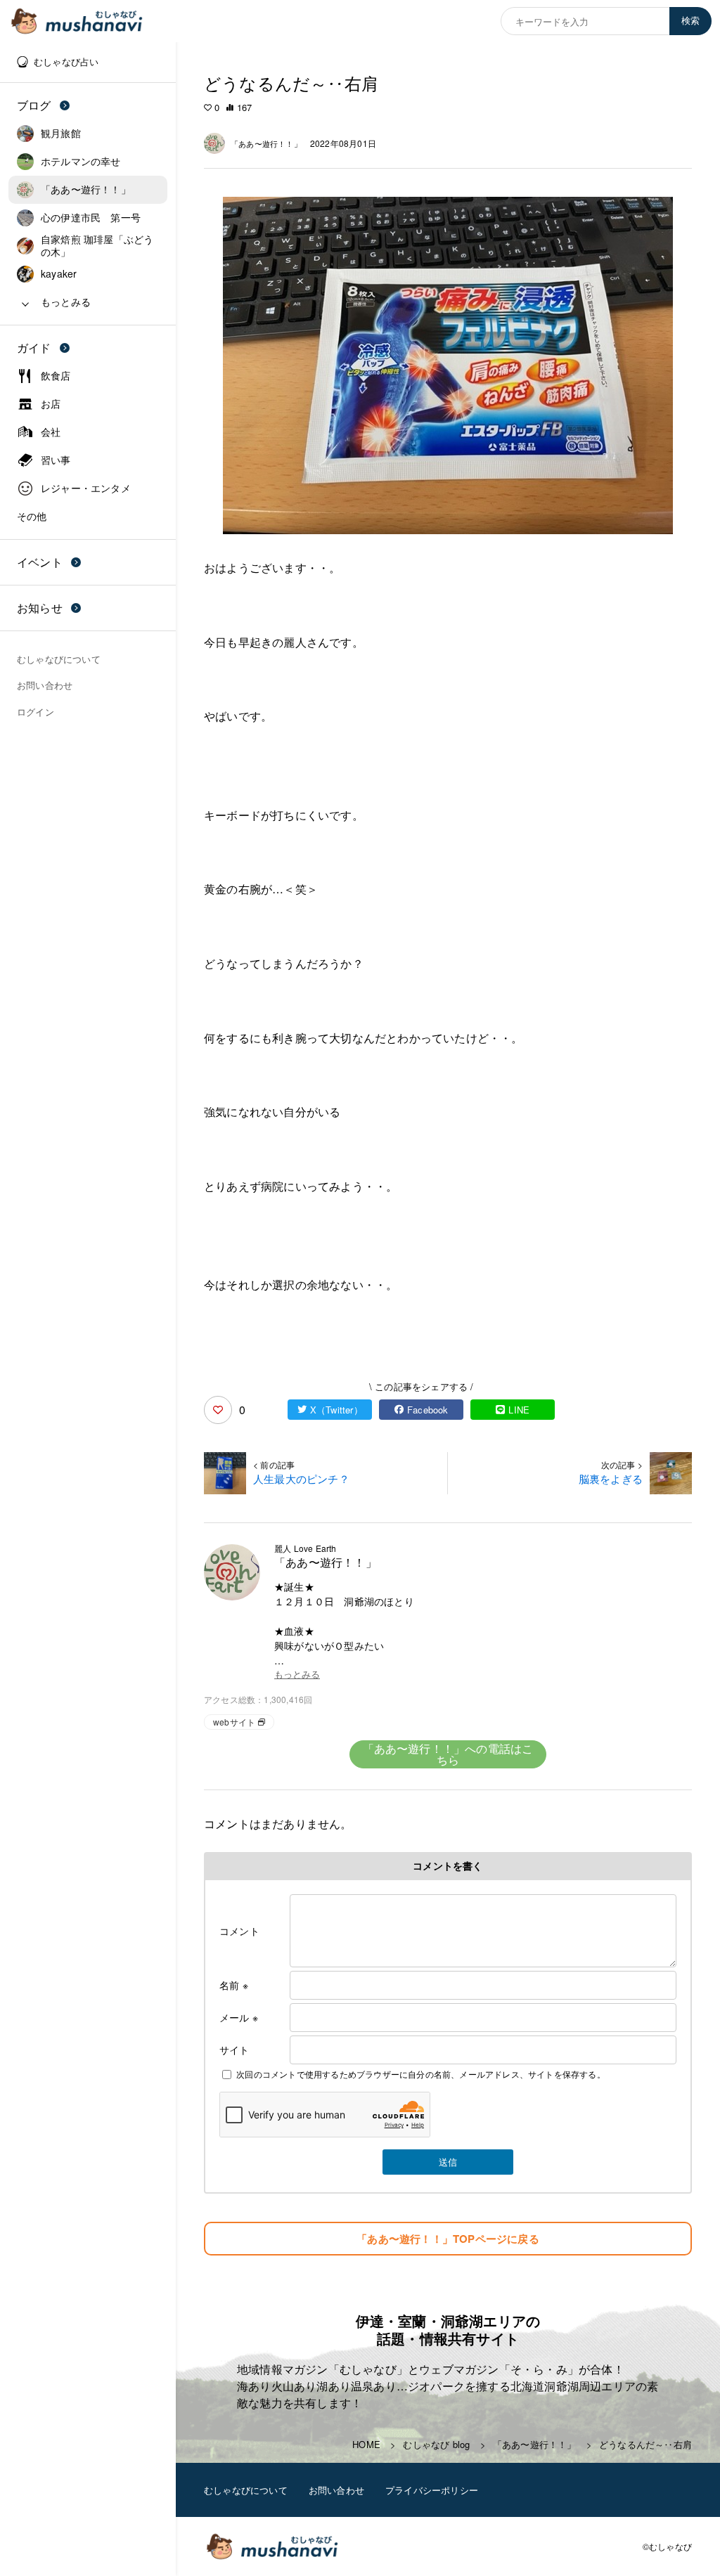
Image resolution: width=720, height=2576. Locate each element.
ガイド (34, 348)
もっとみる (297, 1675)
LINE (519, 1410)
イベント (40, 562)
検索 (690, 21)
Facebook (428, 1410)
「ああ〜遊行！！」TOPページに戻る (448, 2239)
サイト (234, 2050)
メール (239, 2017)
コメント (239, 1931)
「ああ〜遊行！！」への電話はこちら (448, 1754)
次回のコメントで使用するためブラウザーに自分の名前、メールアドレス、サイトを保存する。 (421, 2074)
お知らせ (40, 608)
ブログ (34, 105)
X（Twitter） (336, 1410)
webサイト (234, 1722)
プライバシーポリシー (432, 2490)
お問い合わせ (336, 2490)
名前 (234, 1985)
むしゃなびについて (246, 2490)
